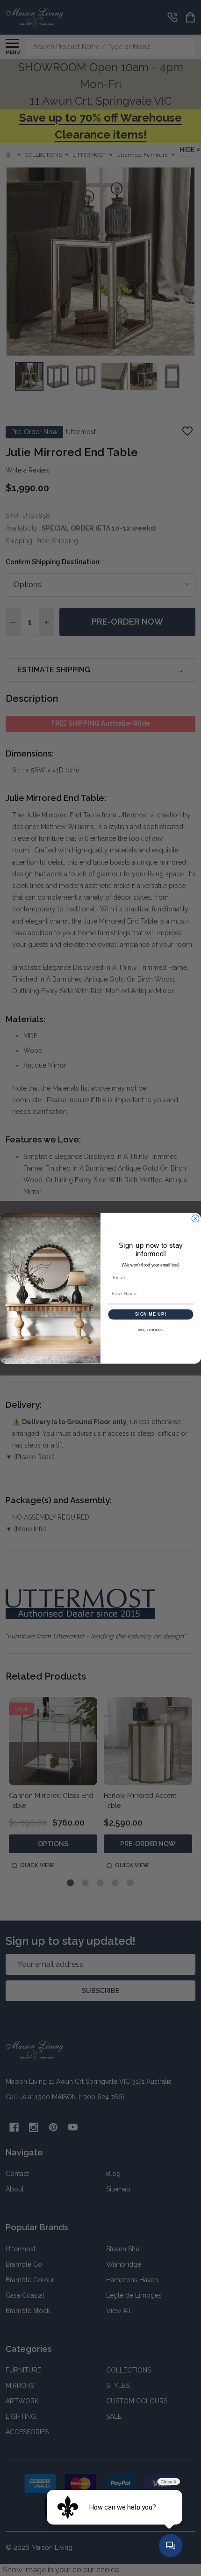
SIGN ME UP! (151, 1314)
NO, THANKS (151, 1330)
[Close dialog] (195, 1218)
